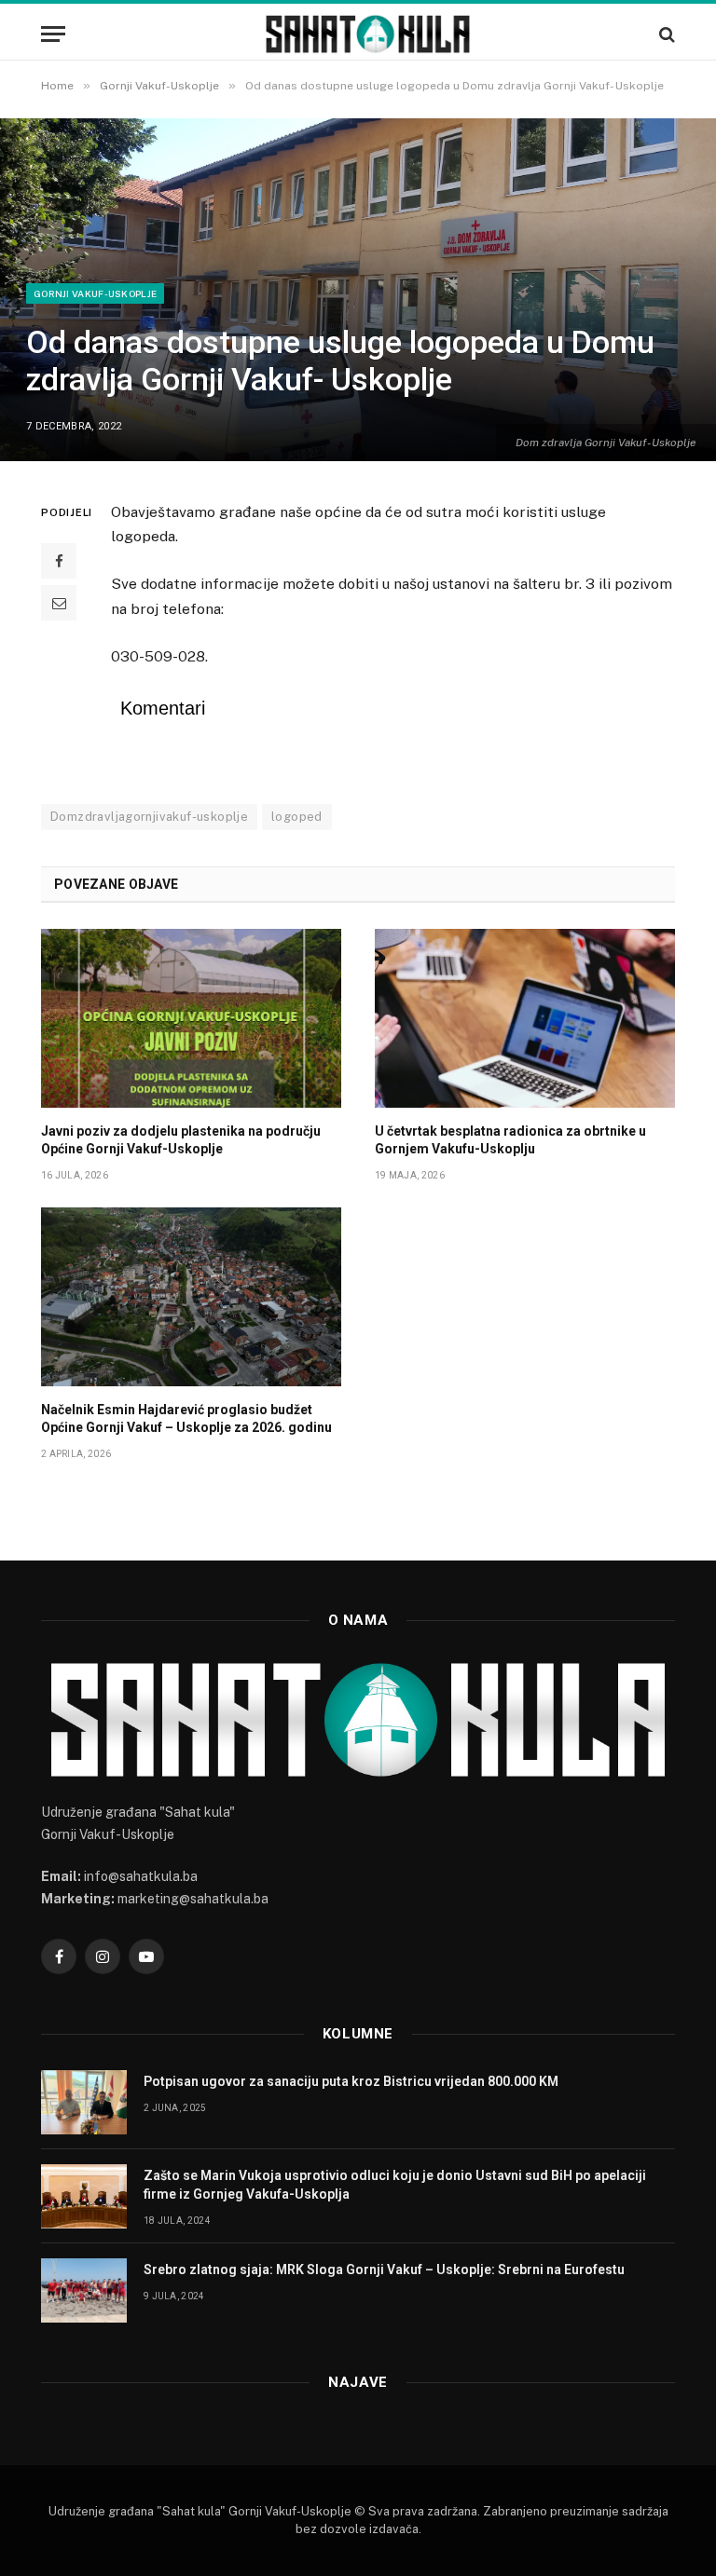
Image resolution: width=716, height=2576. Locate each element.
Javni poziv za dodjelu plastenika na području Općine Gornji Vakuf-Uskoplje (181, 1140)
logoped (297, 817)
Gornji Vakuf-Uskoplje (95, 293)
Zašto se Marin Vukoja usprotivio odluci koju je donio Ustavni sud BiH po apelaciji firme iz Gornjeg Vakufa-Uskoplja (395, 2185)
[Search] (665, 34)
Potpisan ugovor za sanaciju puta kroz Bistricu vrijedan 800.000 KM (351, 2081)
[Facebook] (59, 561)
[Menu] (53, 34)
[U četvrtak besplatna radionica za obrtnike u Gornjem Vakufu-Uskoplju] (525, 1018)
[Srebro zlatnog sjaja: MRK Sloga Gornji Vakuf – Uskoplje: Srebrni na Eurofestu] (84, 2290)
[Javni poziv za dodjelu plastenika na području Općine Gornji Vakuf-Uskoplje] (191, 1018)
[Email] (59, 603)
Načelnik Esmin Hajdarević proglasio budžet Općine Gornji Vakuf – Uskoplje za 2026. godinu (186, 1418)
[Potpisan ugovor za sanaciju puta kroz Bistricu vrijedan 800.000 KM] (84, 2102)
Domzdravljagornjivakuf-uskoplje (149, 817)
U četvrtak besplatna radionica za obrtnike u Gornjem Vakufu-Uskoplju (510, 1140)
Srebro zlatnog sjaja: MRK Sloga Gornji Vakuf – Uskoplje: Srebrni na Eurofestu (384, 2269)
